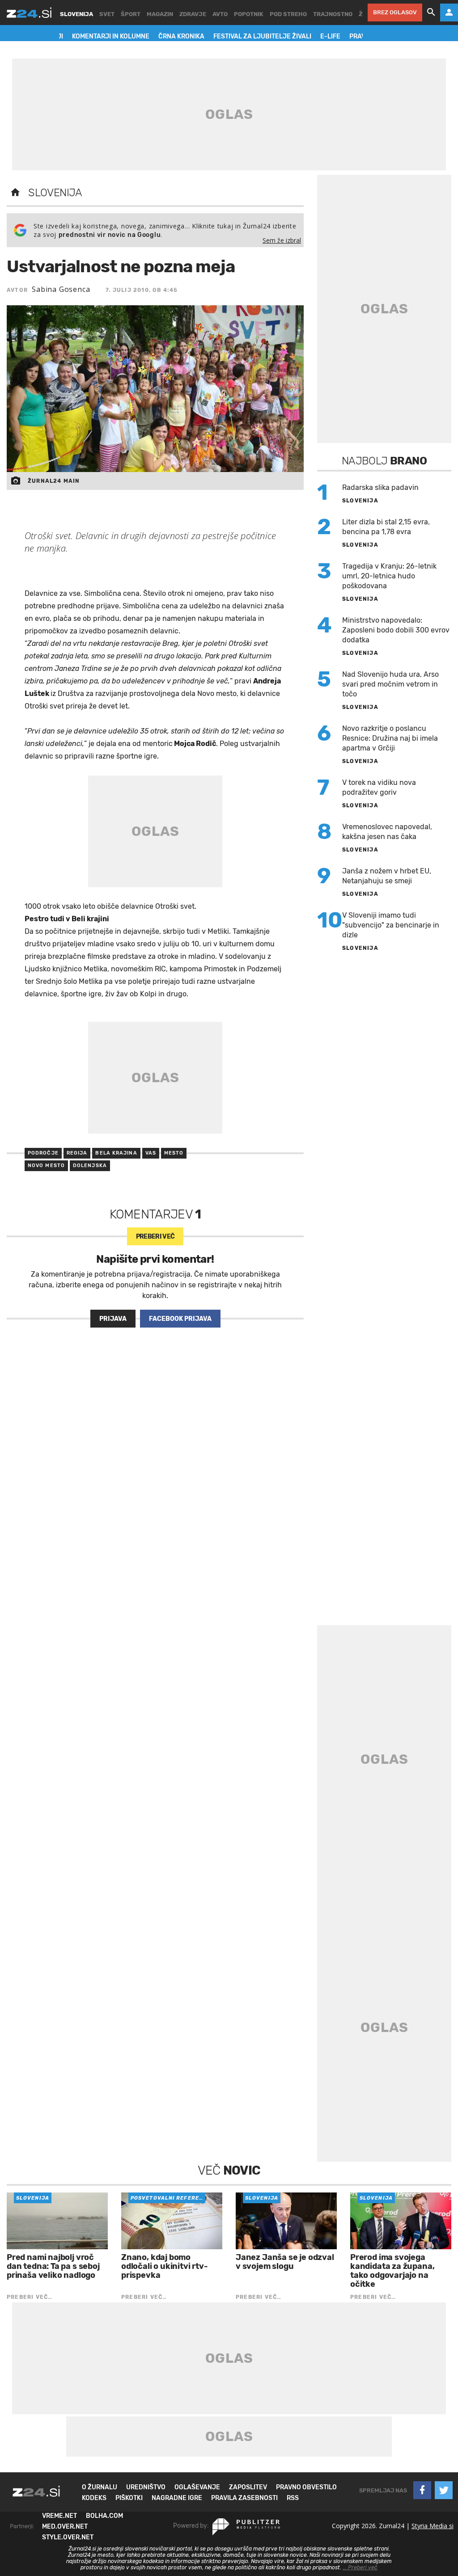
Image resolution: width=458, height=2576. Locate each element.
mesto (174, 1153)
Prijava (113, 1319)
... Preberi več (360, 2568)
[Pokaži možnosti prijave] (449, 13)
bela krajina (116, 1153)
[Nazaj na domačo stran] (15, 193)
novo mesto (46, 1166)
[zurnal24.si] (29, 13)
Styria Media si (433, 2526)
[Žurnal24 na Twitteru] (444, 2490)
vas (151, 1153)
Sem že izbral (282, 240)
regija (77, 1153)
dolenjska (90, 1166)
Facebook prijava (180, 1319)
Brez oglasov (395, 12)
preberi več (155, 1237)
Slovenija (55, 193)
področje (43, 1153)
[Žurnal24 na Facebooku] (422, 2490)
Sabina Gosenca (61, 289)
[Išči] (431, 13)
